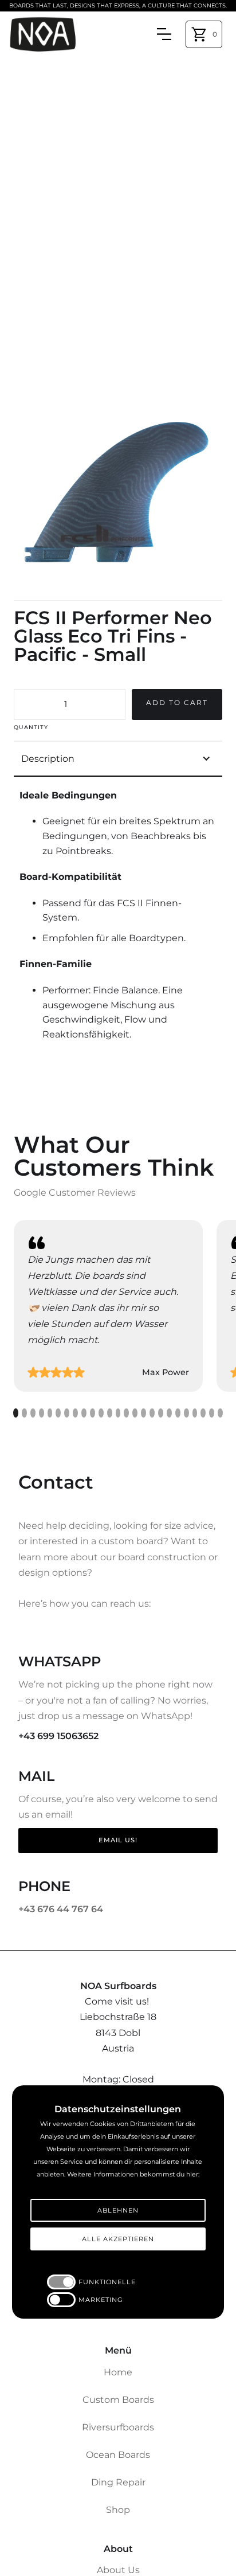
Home (118, 2372)
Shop (118, 2510)
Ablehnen (118, 2210)
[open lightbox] (118, 491)
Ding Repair (118, 2482)
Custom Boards (118, 2400)
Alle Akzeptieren (118, 2239)
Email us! (118, 1840)
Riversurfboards (118, 2427)
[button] (204, 34)
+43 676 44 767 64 (61, 1909)
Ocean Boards (118, 2455)
